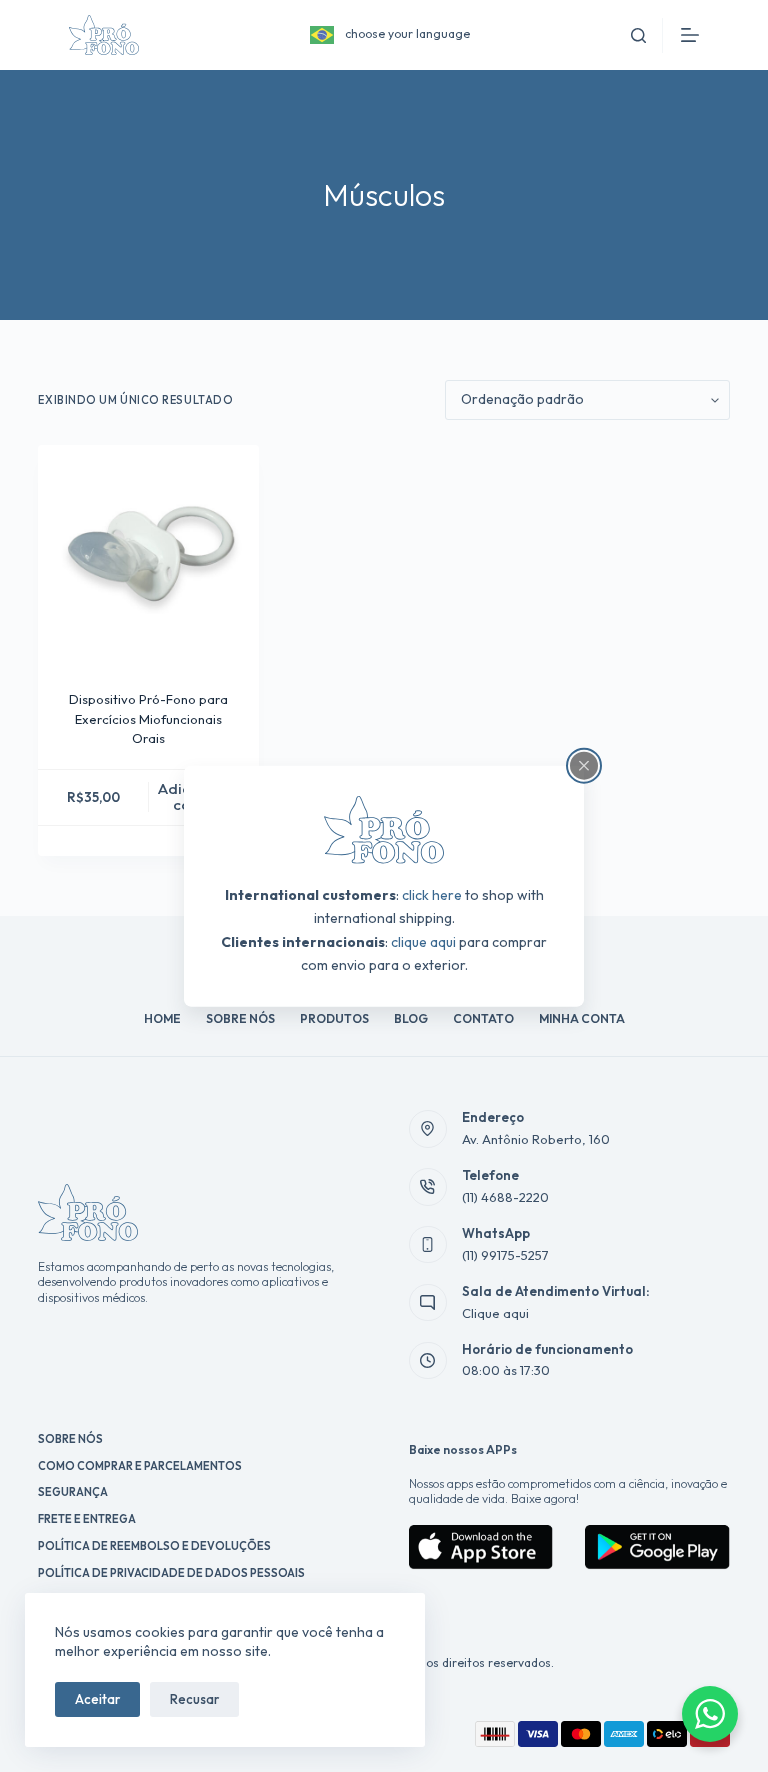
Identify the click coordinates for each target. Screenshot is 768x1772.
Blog (411, 1018)
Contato (483, 1018)
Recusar (194, 1699)
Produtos (334, 1018)
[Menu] (690, 35)
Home (162, 1018)
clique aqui (423, 941)
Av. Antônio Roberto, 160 (536, 1139)
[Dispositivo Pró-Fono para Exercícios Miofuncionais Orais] (148, 555)
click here (432, 895)
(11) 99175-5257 (505, 1255)
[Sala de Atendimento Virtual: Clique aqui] (428, 1303)
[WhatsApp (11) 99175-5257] (428, 1245)
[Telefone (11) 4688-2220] (428, 1187)
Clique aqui (495, 1313)
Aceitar (97, 1699)
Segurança (73, 1492)
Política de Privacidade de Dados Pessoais (171, 1573)
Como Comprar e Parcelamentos (140, 1466)
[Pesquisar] (638, 35)
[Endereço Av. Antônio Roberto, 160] (428, 1129)
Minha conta (582, 1018)
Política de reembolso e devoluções (154, 1546)
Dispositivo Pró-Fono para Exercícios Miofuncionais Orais (148, 718)
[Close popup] (584, 766)
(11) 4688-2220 (505, 1197)
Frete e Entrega (87, 1519)
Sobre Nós (240, 1018)
